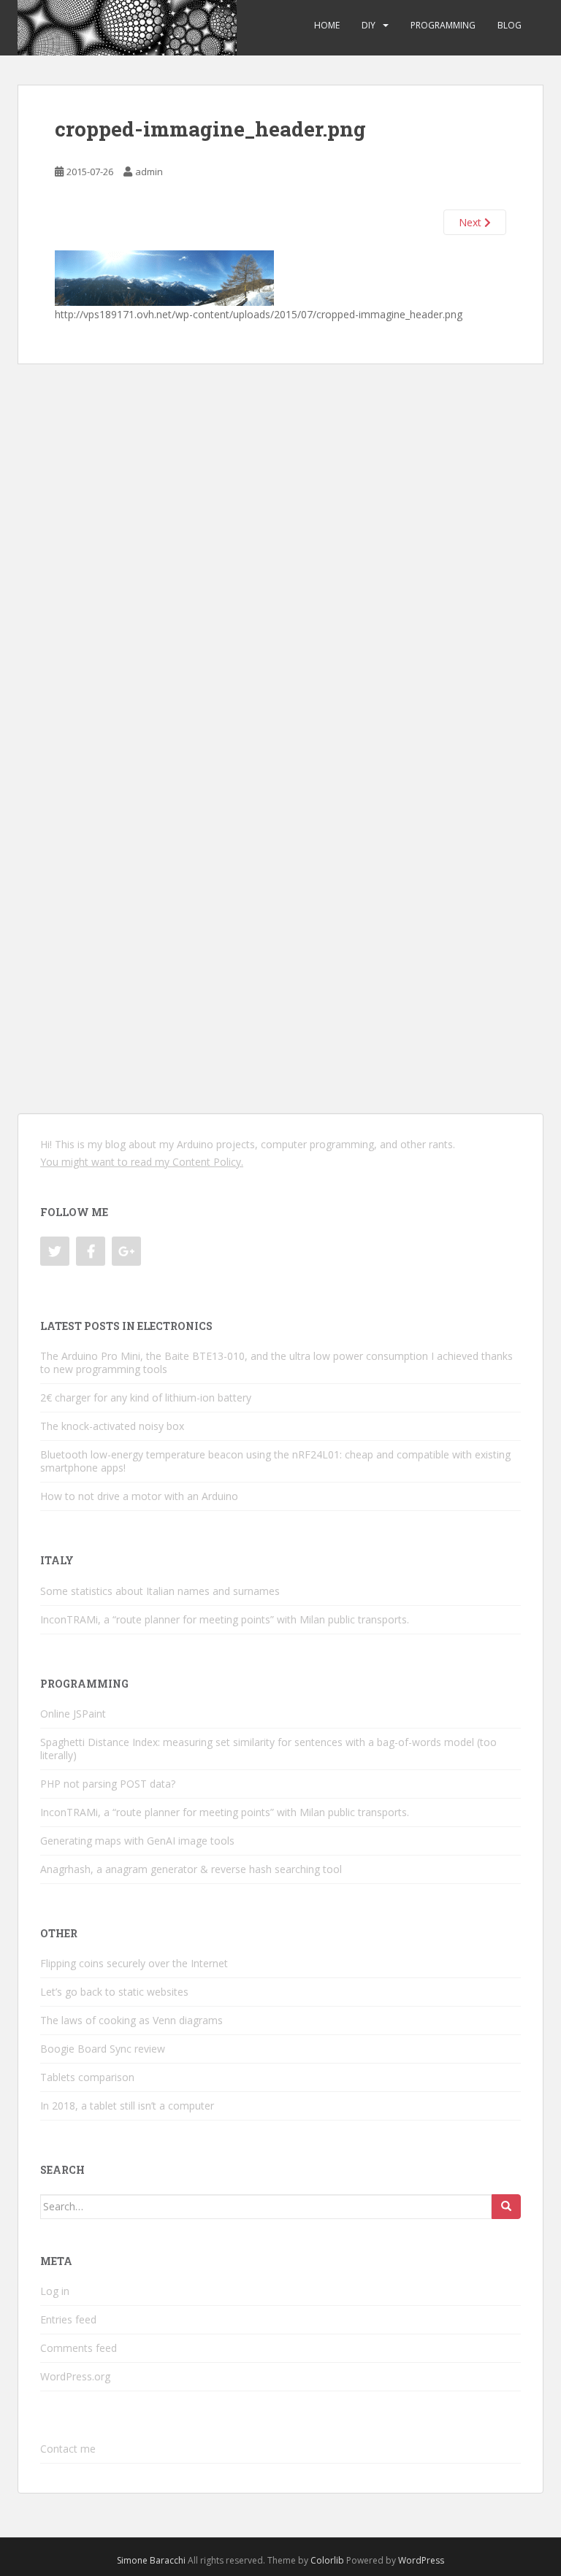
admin (149, 172)
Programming (443, 25)
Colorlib (327, 2560)
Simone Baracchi (151, 2560)
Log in (55, 2291)
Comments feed (79, 2348)
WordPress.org (75, 2376)
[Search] (506, 2207)
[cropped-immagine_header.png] (164, 277)
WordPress (421, 2560)
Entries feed (68, 2319)
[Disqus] (280, 547)
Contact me (68, 2449)
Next (472, 222)
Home (327, 25)
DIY (369, 25)
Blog (510, 25)
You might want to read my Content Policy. (142, 1162)
